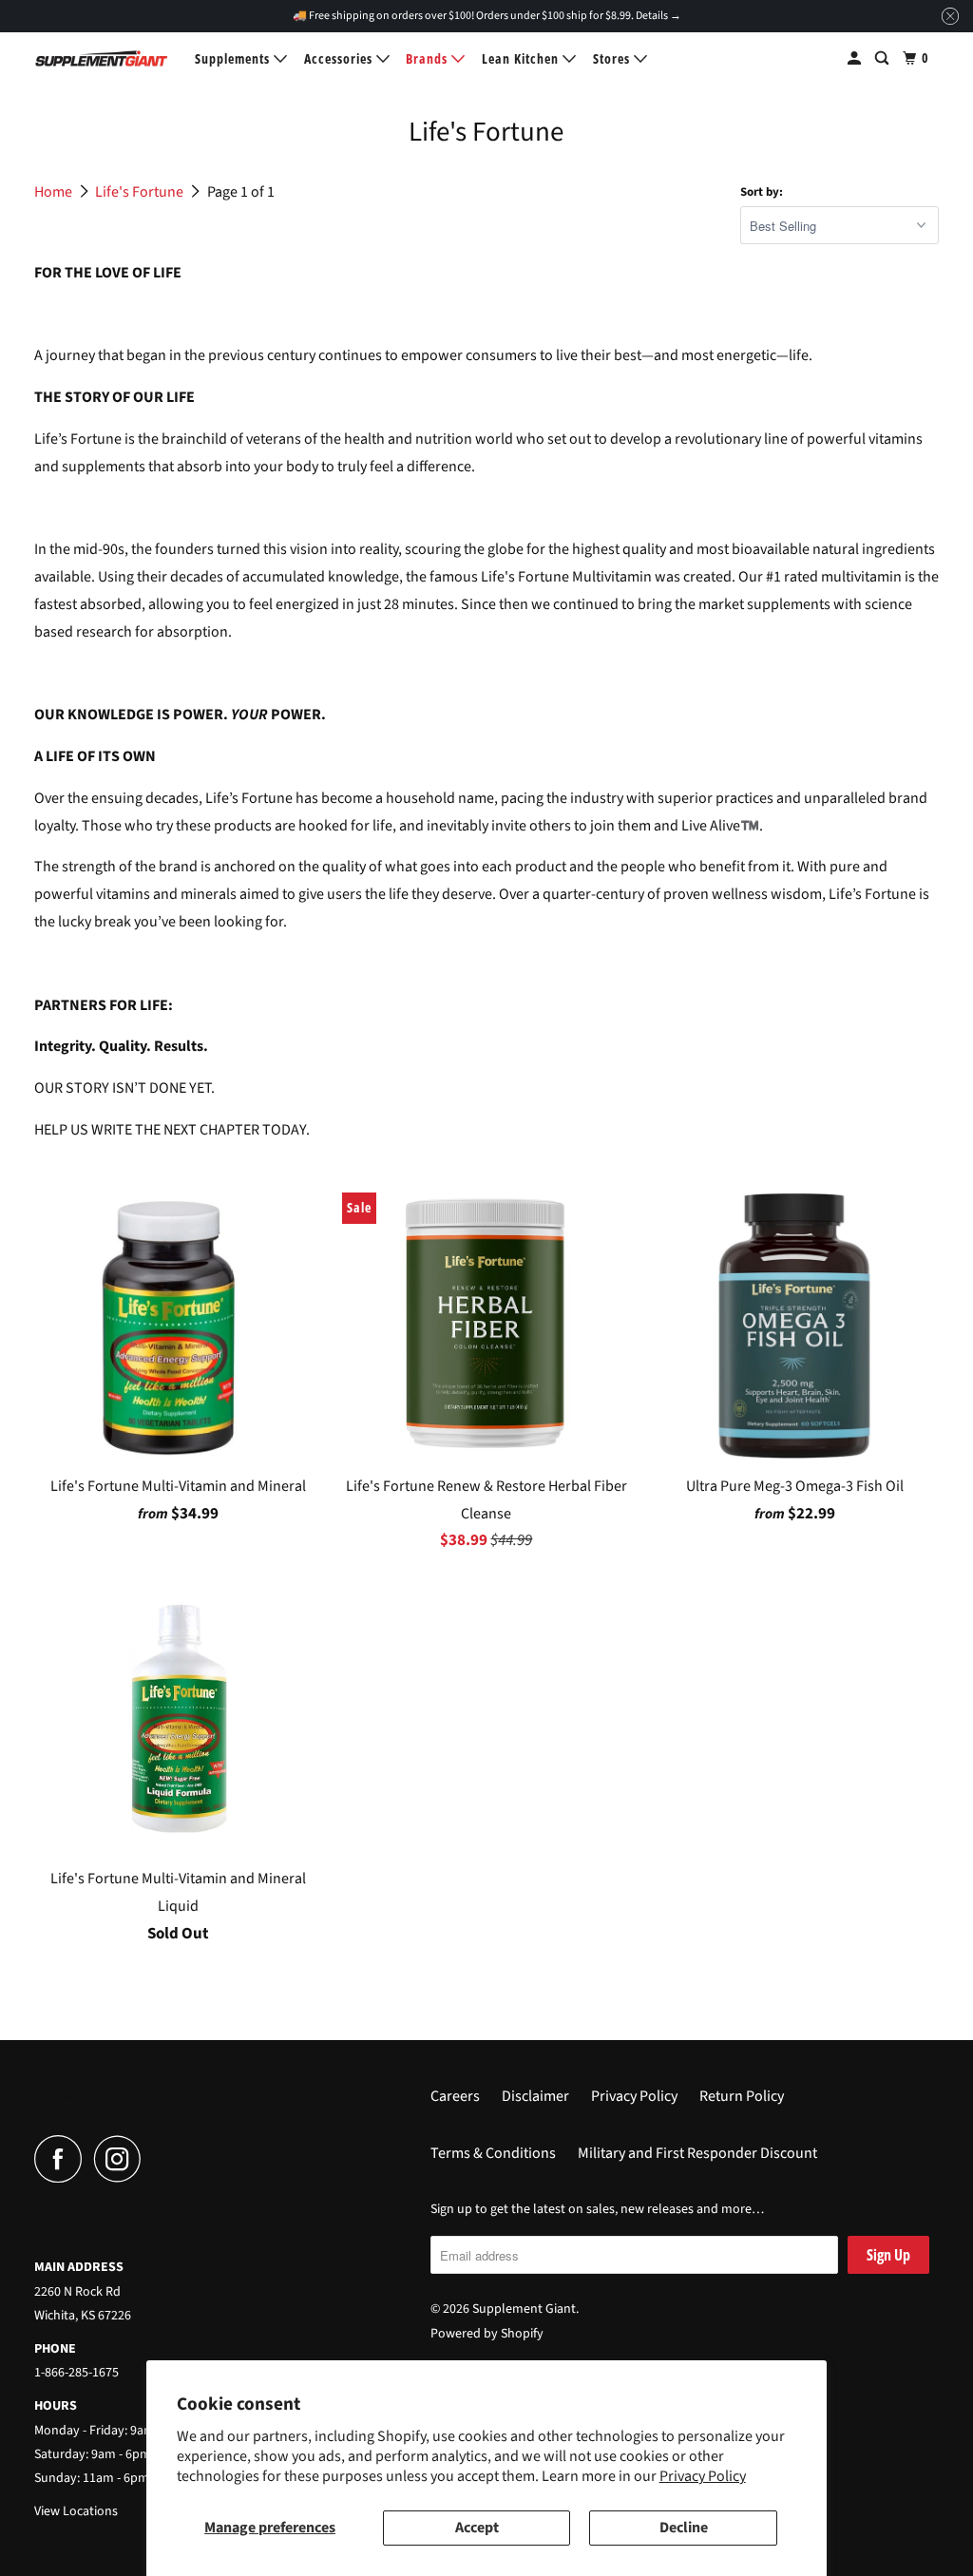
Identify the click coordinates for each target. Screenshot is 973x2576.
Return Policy (742, 2096)
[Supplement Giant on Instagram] (123, 2159)
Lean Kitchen (522, 58)
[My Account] (856, 58)
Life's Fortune (141, 192)
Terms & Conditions (493, 2153)
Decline (684, 2528)
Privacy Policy (703, 2476)
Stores (613, 58)
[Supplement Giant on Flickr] (159, 2159)
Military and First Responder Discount (697, 2153)
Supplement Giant (524, 2309)
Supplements (234, 58)
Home (55, 192)
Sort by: (762, 192)
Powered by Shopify (487, 2334)
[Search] (884, 58)
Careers (455, 2096)
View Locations (76, 2511)
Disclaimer (535, 2096)
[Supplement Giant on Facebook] (63, 2159)
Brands (429, 58)
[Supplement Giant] (102, 58)
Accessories (340, 58)
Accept (477, 2528)
